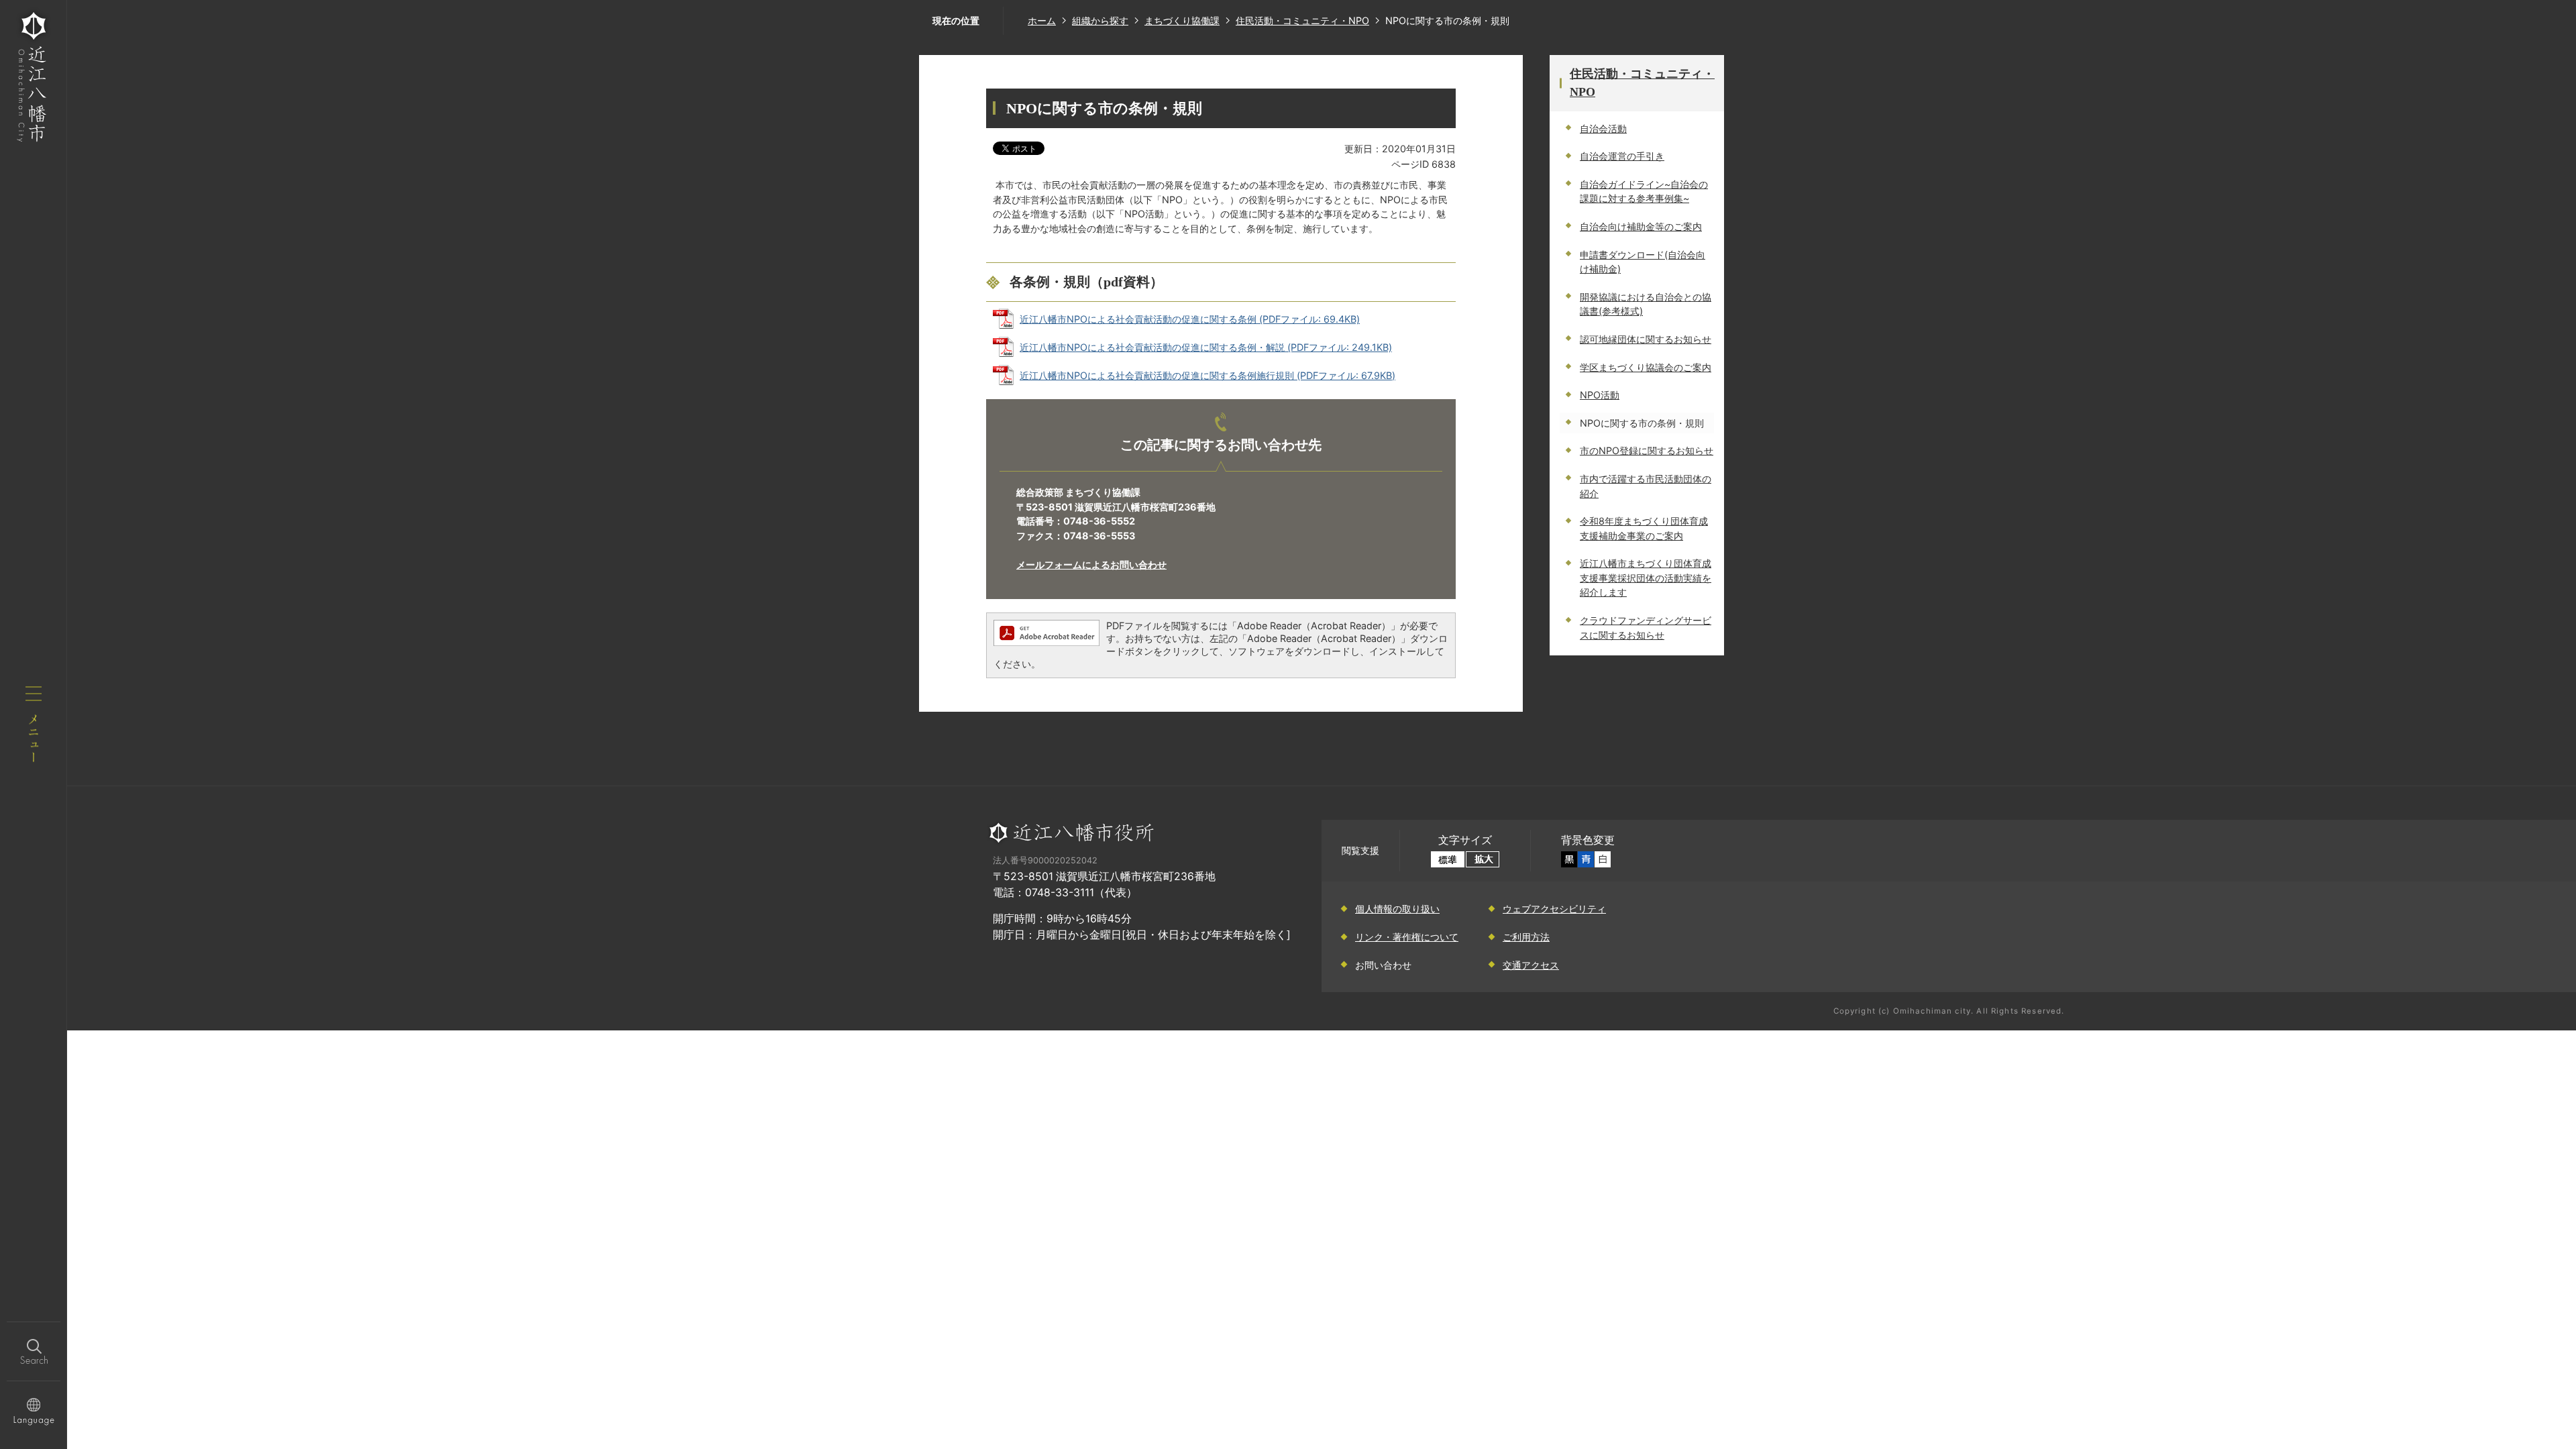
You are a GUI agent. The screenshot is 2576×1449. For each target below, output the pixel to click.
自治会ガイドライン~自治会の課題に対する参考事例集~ (1644, 192)
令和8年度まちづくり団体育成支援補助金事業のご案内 (1644, 528)
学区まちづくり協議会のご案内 (1646, 367)
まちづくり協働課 (1182, 20)
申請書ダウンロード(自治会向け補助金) (1643, 262)
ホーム (1042, 20)
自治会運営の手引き (1622, 156)
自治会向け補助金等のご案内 (1641, 226)
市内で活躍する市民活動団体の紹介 (1646, 486)
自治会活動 (1603, 128)
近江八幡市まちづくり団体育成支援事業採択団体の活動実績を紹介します (1646, 578)
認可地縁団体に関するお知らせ (1646, 339)
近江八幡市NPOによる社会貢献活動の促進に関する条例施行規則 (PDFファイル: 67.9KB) (1207, 375)
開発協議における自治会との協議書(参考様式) (1646, 304)
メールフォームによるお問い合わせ (1091, 565)
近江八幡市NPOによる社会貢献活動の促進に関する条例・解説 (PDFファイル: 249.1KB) (1206, 347)
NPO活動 (1600, 395)
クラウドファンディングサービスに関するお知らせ (1646, 628)
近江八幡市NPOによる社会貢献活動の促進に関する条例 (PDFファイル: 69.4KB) (1190, 319)
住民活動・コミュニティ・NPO (1302, 20)
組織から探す (1100, 20)
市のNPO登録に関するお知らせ (1647, 450)
